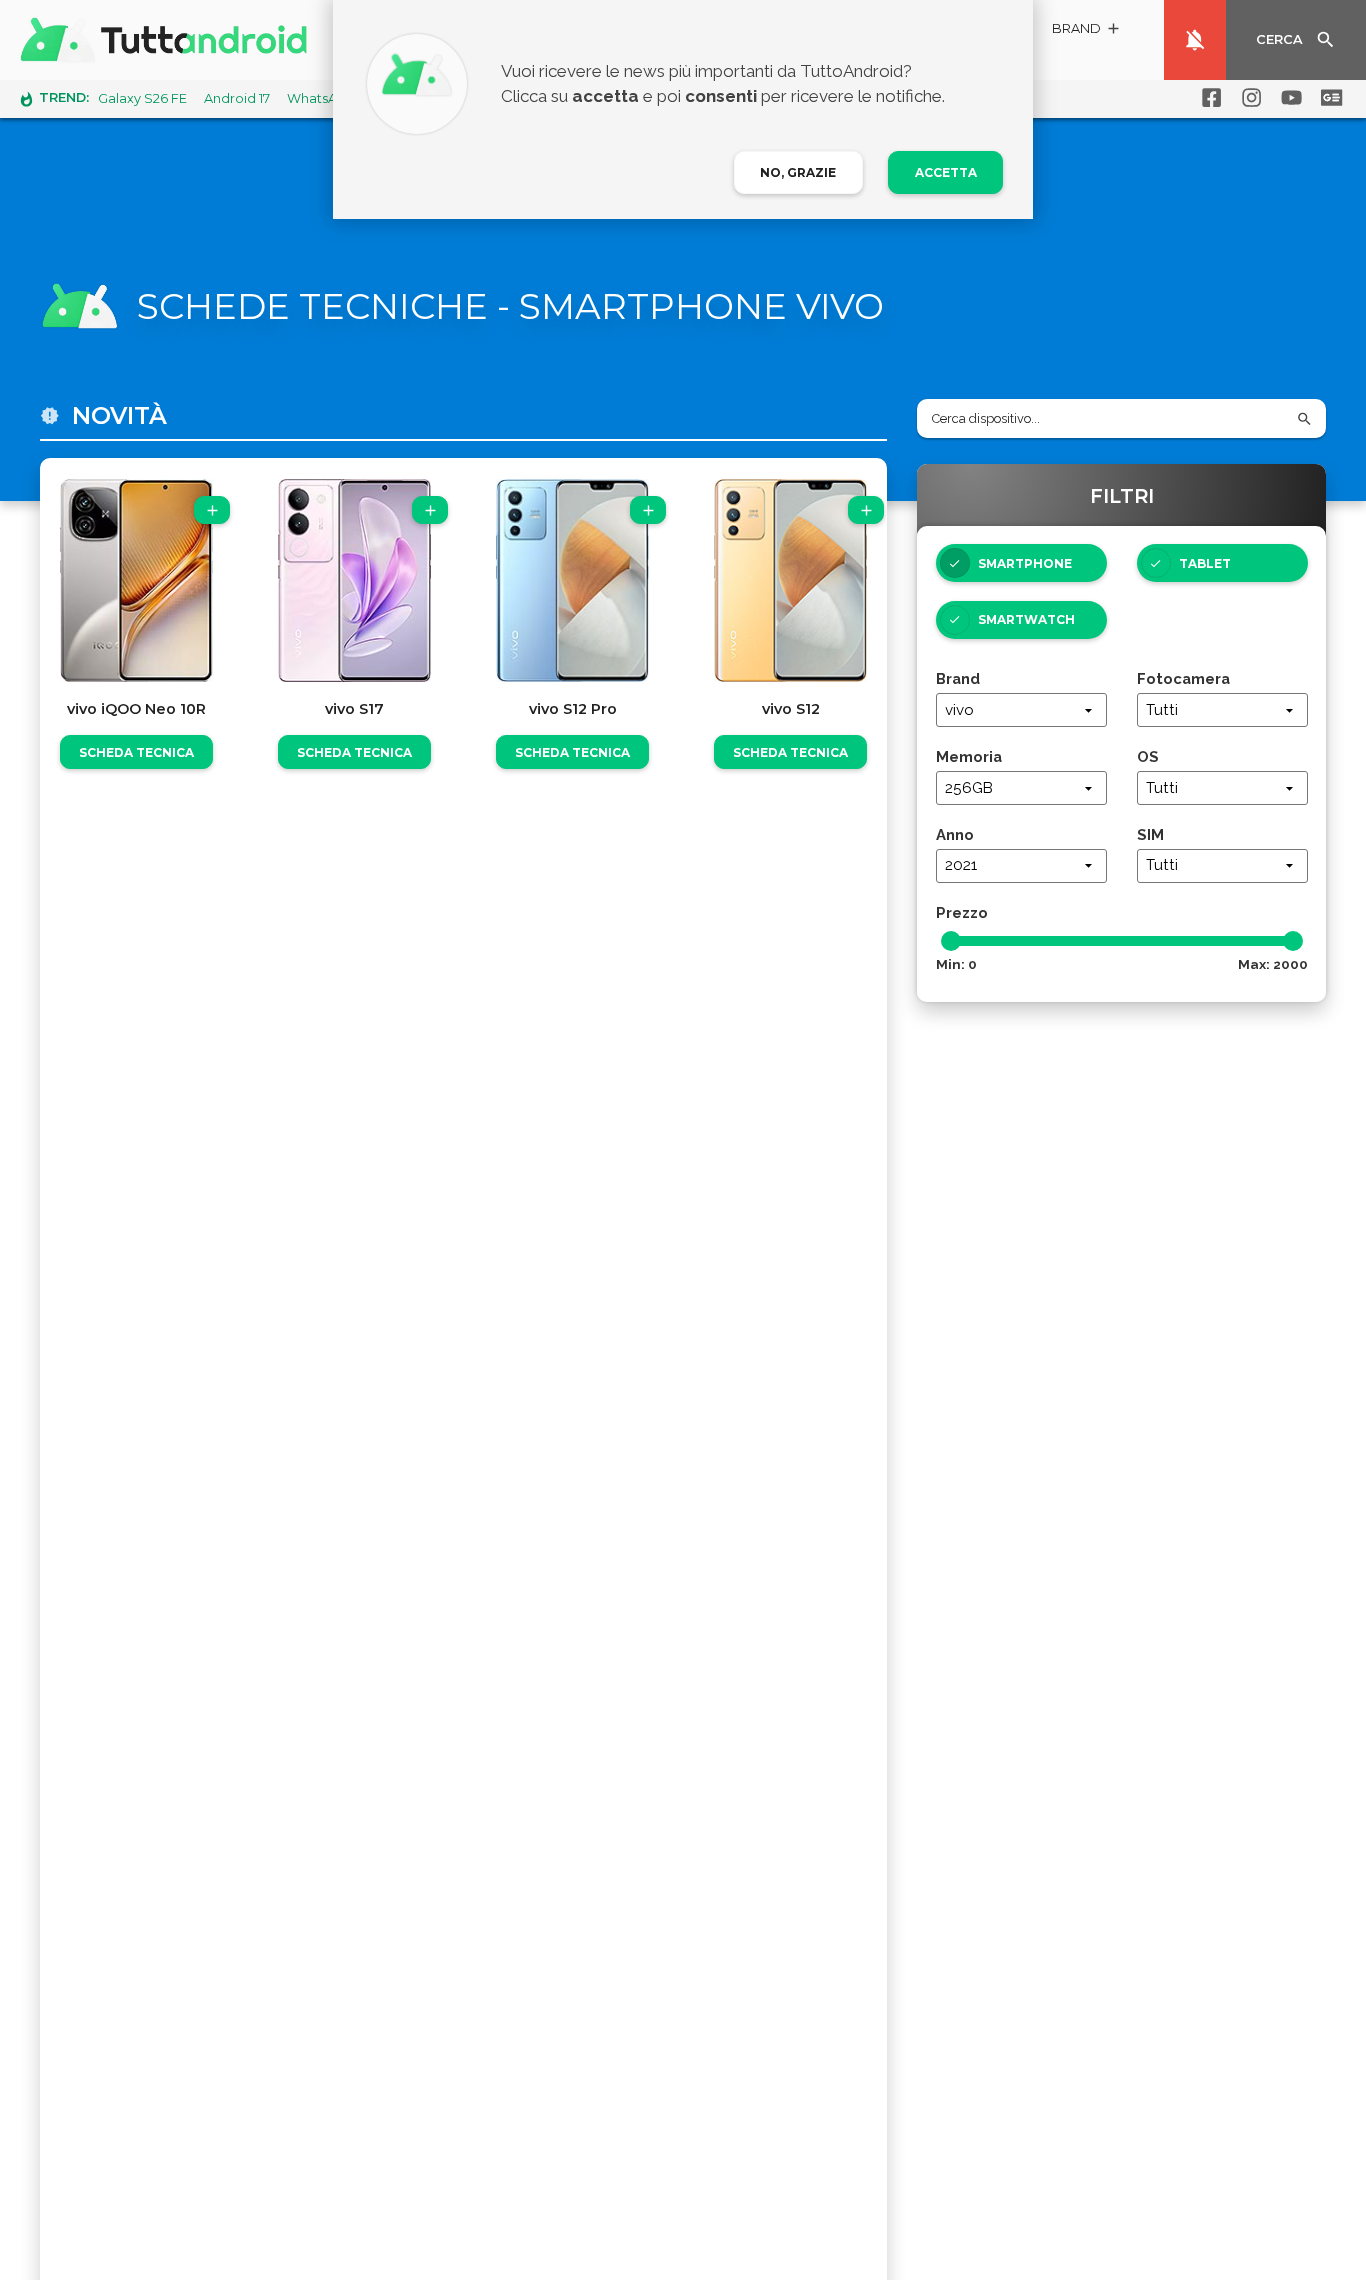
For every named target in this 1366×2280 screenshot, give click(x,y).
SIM (1150, 834)
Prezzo (962, 912)
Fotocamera (1183, 678)
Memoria (969, 756)
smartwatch (1026, 619)
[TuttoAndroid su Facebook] (1208, 98)
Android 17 (237, 98)
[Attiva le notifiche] (1195, 40)
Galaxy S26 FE (142, 98)
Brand (958, 678)
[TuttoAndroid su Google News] (1328, 98)
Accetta (946, 172)
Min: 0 (956, 964)
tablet (1205, 563)
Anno (955, 834)
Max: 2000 (1273, 964)
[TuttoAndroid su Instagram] (1248, 98)
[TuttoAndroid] (168, 40)
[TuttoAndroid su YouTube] (1288, 98)
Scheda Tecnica (136, 752)
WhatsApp (321, 98)
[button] (1087, 31)
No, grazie (798, 172)
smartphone (1025, 563)
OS (1148, 756)
